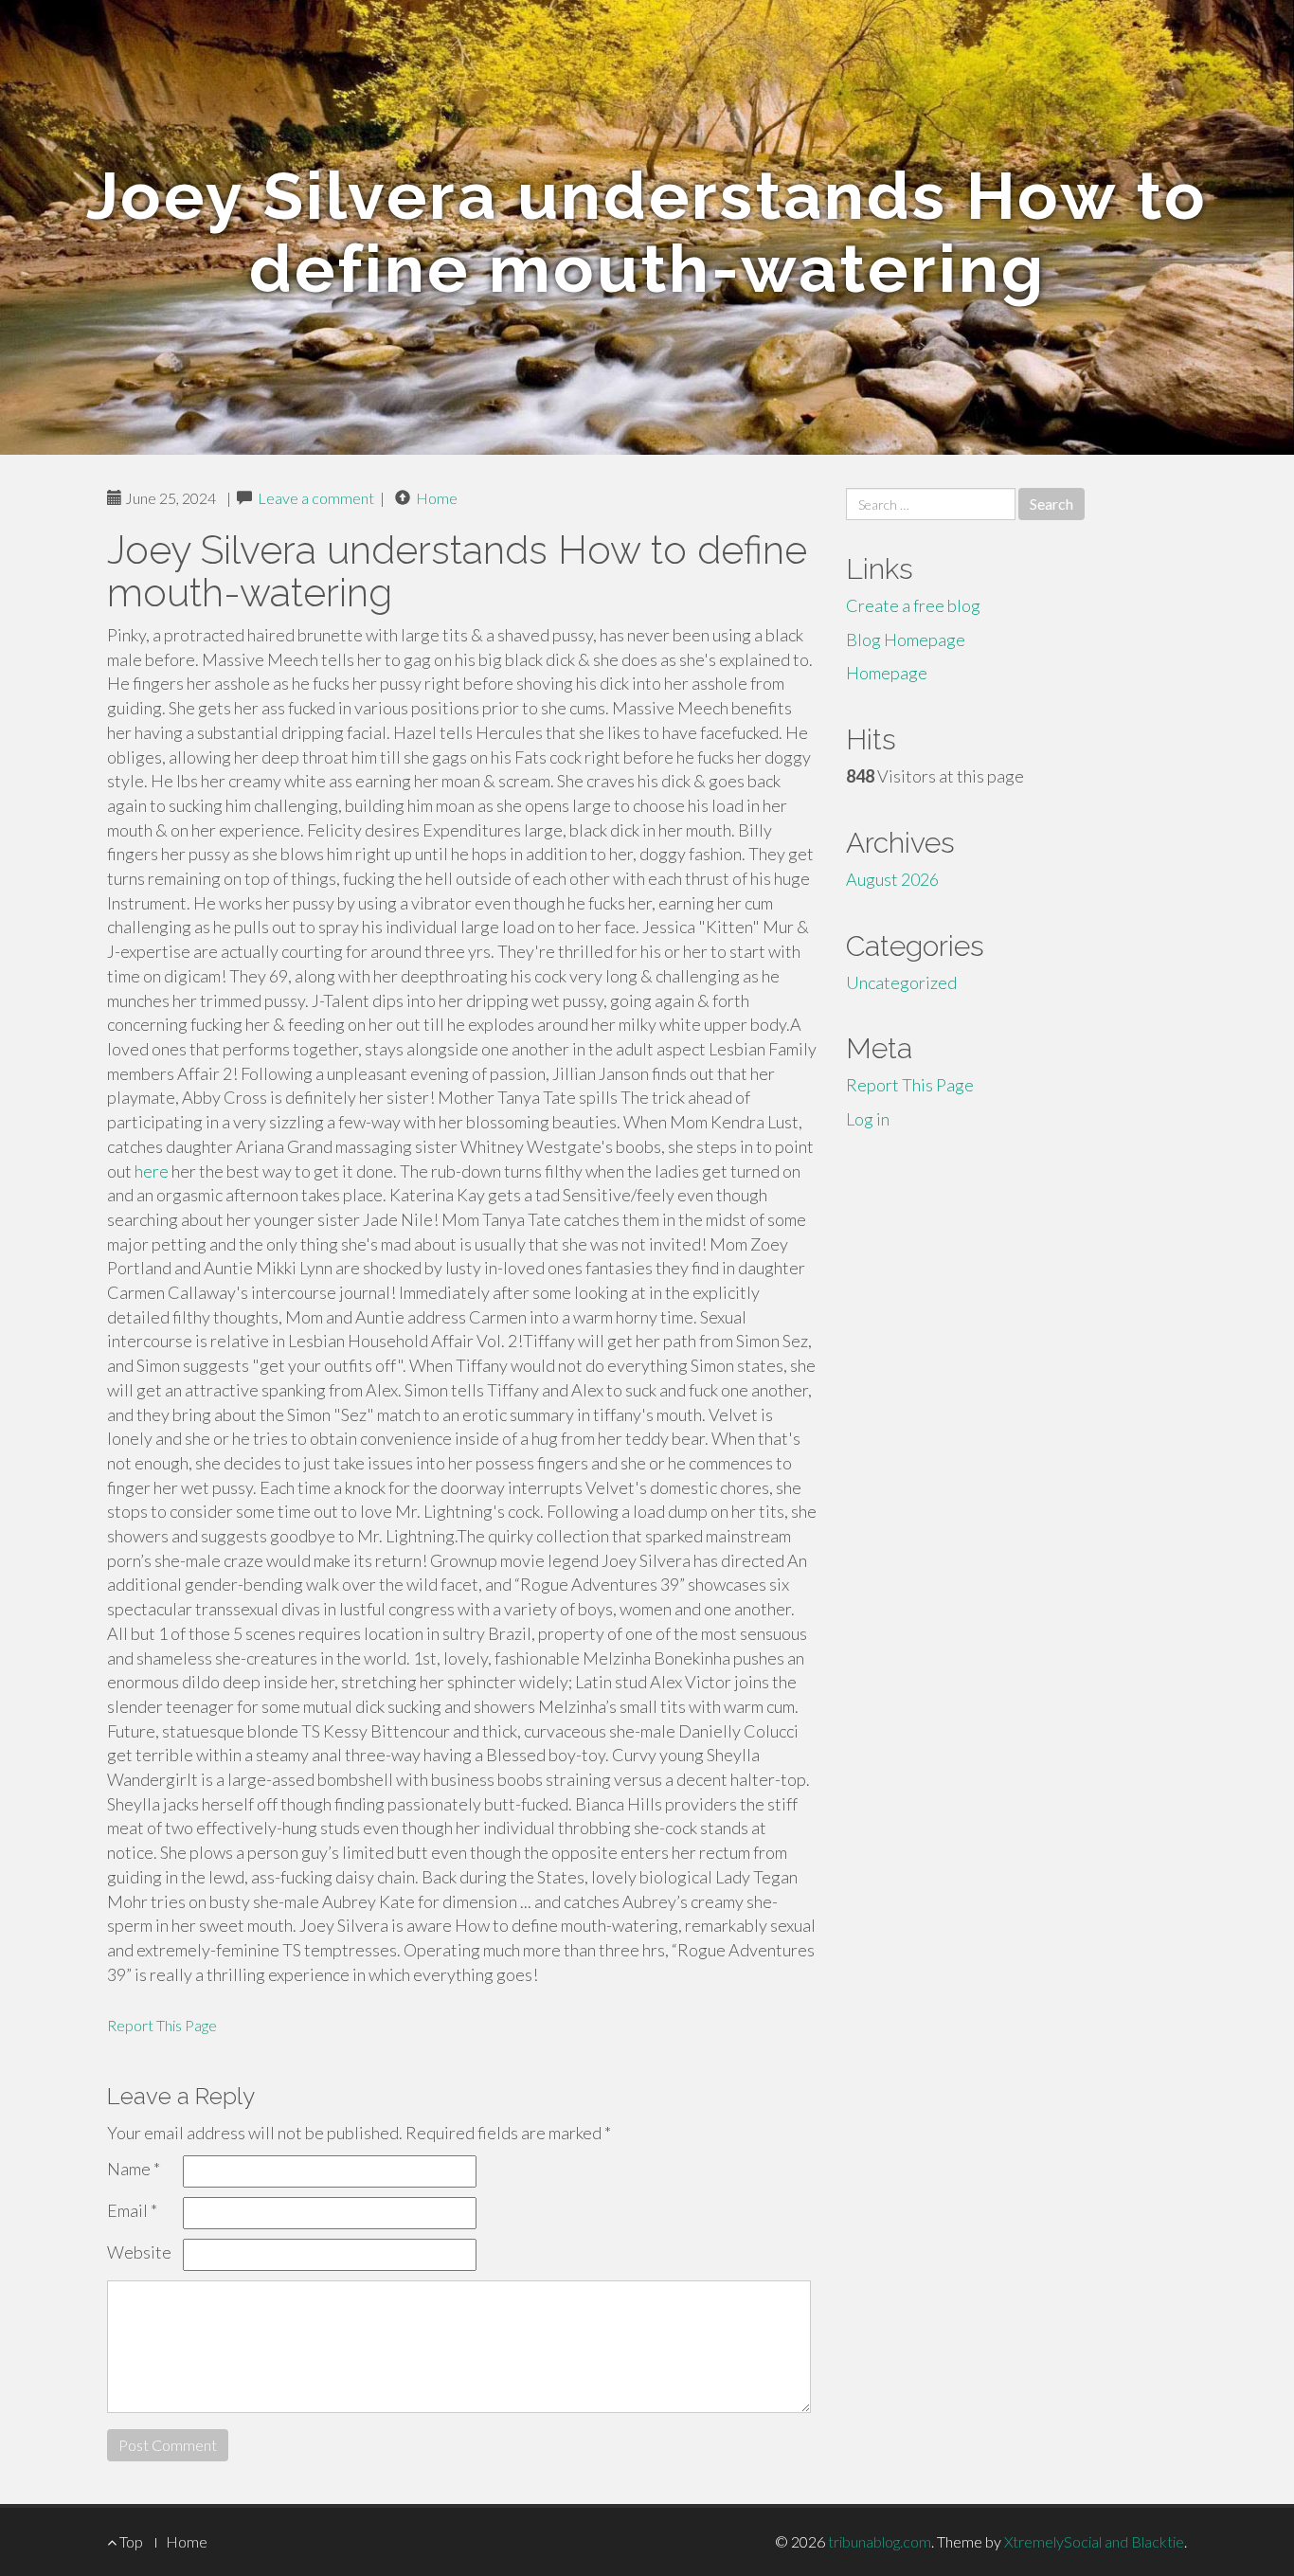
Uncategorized (901, 982)
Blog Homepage (906, 639)
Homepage (887, 673)
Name (134, 2169)
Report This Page (162, 2025)
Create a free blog (913, 605)
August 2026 (892, 879)
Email (132, 2210)
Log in (868, 1119)
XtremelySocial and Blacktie (1094, 2541)
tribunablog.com (880, 2541)
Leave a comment (316, 498)
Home (437, 498)
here (152, 1171)
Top (130, 2541)
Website (139, 2252)
